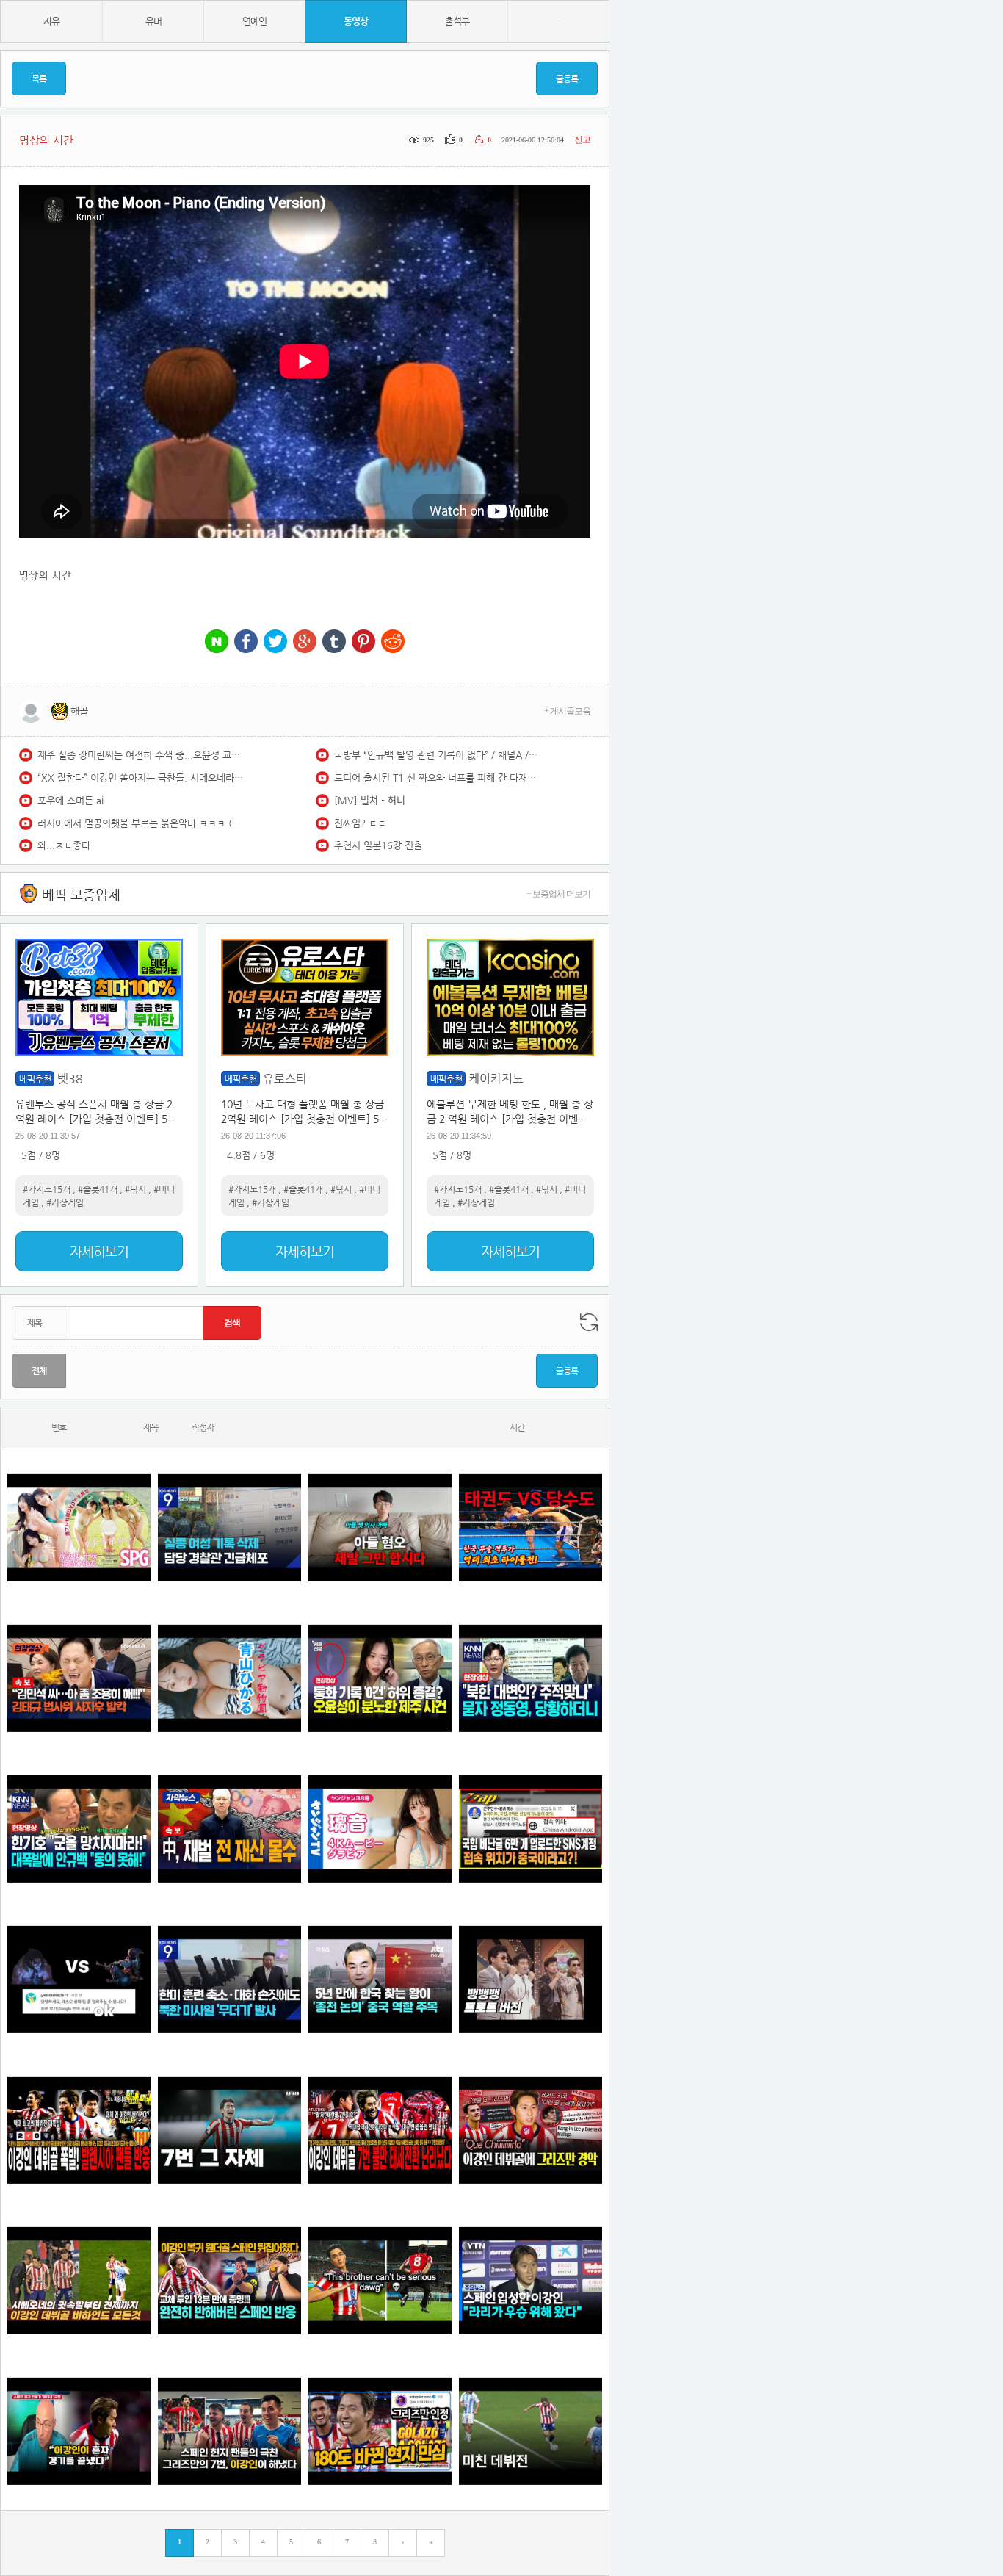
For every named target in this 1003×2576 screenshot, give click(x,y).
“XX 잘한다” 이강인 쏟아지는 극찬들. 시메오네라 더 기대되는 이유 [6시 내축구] (140, 778)
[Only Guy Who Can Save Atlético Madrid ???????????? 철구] (380, 2280)
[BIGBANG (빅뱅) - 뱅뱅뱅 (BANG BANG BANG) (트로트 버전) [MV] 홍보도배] (531, 1979)
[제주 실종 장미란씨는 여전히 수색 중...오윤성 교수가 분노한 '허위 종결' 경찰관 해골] (380, 1678)
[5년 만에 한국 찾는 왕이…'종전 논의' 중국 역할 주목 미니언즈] (380, 1979)
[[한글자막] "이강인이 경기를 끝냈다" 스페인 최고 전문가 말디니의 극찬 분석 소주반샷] (79, 2431)
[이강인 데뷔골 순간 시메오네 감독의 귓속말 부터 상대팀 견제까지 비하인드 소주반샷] (79, 2280)
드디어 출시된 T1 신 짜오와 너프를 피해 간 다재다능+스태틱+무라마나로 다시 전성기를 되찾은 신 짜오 (437, 778)
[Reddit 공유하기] (393, 642)
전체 (39, 1371)
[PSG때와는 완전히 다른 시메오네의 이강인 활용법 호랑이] (229, 2130)
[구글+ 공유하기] (305, 642)
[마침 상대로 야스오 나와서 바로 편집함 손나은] (79, 1979)
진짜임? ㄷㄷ (360, 823)
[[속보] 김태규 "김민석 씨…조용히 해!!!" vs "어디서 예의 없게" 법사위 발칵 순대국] (79, 1678)
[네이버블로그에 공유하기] (217, 642)
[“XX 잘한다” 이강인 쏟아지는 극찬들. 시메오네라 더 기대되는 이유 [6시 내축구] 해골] (380, 2431)
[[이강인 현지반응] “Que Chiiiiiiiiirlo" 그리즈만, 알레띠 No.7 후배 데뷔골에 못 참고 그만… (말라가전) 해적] (531, 2130)
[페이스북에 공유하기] (246, 642)
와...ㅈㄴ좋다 (64, 845)
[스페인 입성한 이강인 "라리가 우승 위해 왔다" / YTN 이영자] (531, 2280)
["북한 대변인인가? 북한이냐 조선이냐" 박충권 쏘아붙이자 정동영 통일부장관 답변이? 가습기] (531, 1678)
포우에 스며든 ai (70, 800)
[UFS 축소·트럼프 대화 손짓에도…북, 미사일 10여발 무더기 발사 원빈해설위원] (229, 1979)
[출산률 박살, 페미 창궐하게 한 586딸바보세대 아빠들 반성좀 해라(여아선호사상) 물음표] (380, 1527)
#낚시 (135, 1189)
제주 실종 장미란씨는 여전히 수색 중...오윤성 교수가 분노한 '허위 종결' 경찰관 (140, 755)
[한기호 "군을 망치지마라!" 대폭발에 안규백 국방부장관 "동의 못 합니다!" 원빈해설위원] (79, 1829)
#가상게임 (65, 1202)
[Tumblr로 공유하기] (334, 642)
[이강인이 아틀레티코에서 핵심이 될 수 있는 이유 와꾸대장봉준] (531, 2431)
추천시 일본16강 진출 (378, 845)
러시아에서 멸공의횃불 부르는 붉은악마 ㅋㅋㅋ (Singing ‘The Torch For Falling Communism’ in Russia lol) (140, 823)
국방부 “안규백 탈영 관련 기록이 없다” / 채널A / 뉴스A (437, 755)
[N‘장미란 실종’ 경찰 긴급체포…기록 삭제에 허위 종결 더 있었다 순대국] (229, 1527)
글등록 (567, 79)
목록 (39, 79)
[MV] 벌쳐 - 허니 (370, 800)
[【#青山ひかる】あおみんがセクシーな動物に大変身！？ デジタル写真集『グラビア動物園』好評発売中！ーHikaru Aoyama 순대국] (229, 1678)
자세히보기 (99, 1251)
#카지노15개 (47, 1189)
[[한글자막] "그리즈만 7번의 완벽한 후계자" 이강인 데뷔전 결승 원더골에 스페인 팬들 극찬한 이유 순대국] (229, 2431)
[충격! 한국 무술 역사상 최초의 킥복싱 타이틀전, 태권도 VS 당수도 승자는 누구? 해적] (531, 1527)
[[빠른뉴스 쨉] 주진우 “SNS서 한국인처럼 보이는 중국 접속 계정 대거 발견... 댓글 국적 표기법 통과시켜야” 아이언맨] (531, 1829)
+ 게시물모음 (567, 711)
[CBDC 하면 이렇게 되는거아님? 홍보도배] (229, 1829)
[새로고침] (589, 1322)
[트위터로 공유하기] (275, 642)
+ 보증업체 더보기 (558, 894)
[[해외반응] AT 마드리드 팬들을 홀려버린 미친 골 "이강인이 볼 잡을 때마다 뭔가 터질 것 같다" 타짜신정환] (229, 2280)
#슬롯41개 (98, 1189)
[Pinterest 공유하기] (363, 642)
